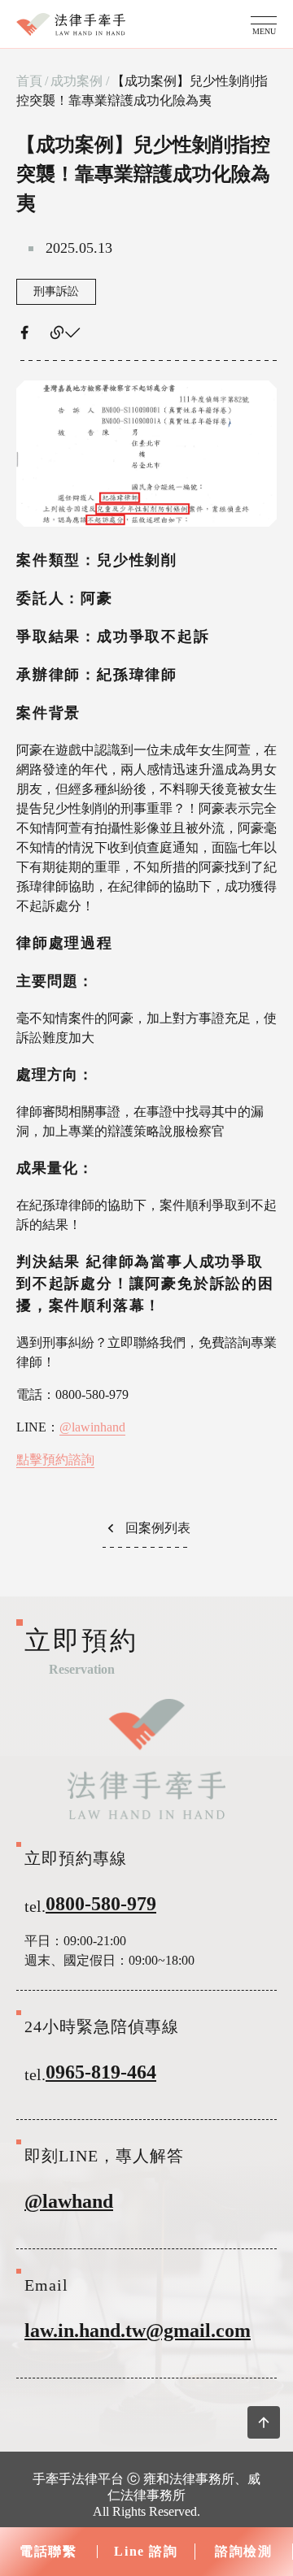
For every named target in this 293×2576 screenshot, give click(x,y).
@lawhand (69, 2201)
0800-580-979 (101, 1904)
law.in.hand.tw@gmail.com (138, 2331)
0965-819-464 (101, 2072)
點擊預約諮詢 (55, 1460)
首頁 (29, 81)
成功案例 (77, 81)
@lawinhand (92, 1427)
